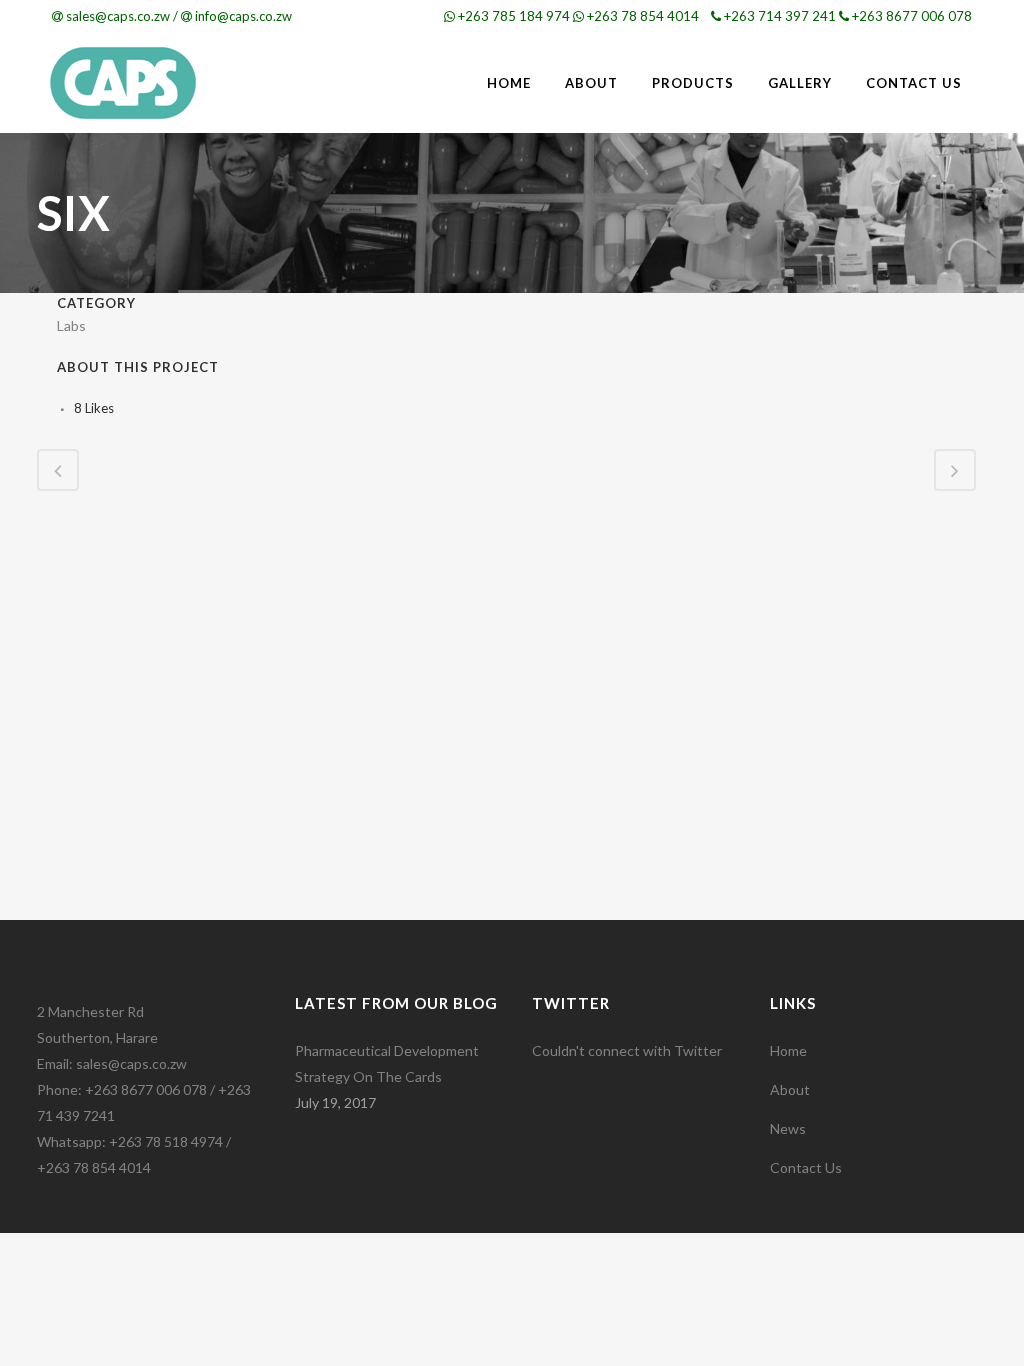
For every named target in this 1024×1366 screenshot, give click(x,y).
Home (788, 1050)
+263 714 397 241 (780, 16)
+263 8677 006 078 (912, 16)
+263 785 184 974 (514, 16)
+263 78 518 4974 (166, 1141)
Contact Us (806, 1167)
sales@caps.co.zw (118, 16)
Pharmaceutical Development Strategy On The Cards (387, 1063)
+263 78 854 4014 (643, 16)
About (790, 1089)
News (788, 1128)
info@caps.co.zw (243, 16)
